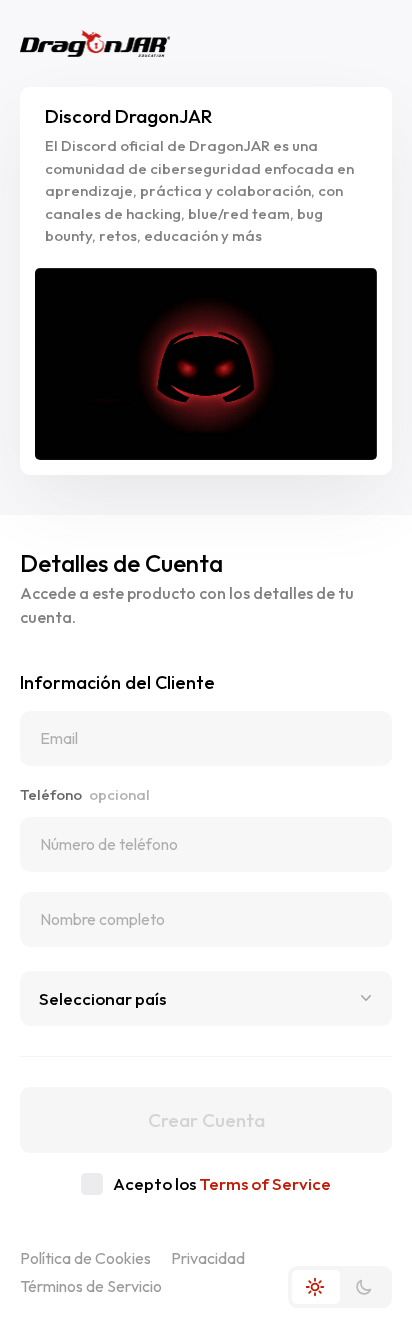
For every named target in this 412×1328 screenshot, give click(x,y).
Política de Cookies (85, 1258)
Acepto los (222, 1183)
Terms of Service (265, 1183)
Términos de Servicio (91, 1286)
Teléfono (85, 794)
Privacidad (208, 1258)
